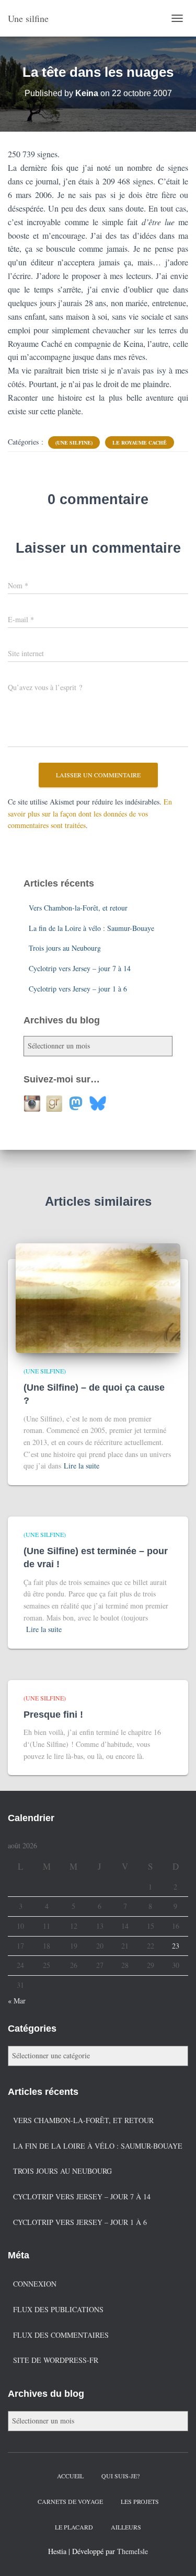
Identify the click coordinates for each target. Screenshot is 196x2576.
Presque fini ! (53, 1715)
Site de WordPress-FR (56, 2360)
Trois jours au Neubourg (65, 948)
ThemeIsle (132, 2551)
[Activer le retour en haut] (175, 2555)
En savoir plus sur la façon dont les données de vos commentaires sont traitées (90, 813)
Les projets (140, 2501)
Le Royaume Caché (140, 442)
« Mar (17, 2001)
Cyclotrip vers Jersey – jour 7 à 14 (80, 968)
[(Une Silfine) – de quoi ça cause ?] (98, 1297)
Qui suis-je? (120, 2476)
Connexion (35, 2284)
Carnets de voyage (70, 2501)
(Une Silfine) (74, 442)
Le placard (74, 2527)
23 (176, 1946)
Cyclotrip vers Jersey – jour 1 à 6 (78, 989)
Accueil (70, 2476)
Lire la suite (82, 1466)
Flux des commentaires (61, 2335)
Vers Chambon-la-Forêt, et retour (78, 908)
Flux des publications (58, 2309)
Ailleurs (126, 2527)
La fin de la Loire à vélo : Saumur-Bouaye (91, 928)
